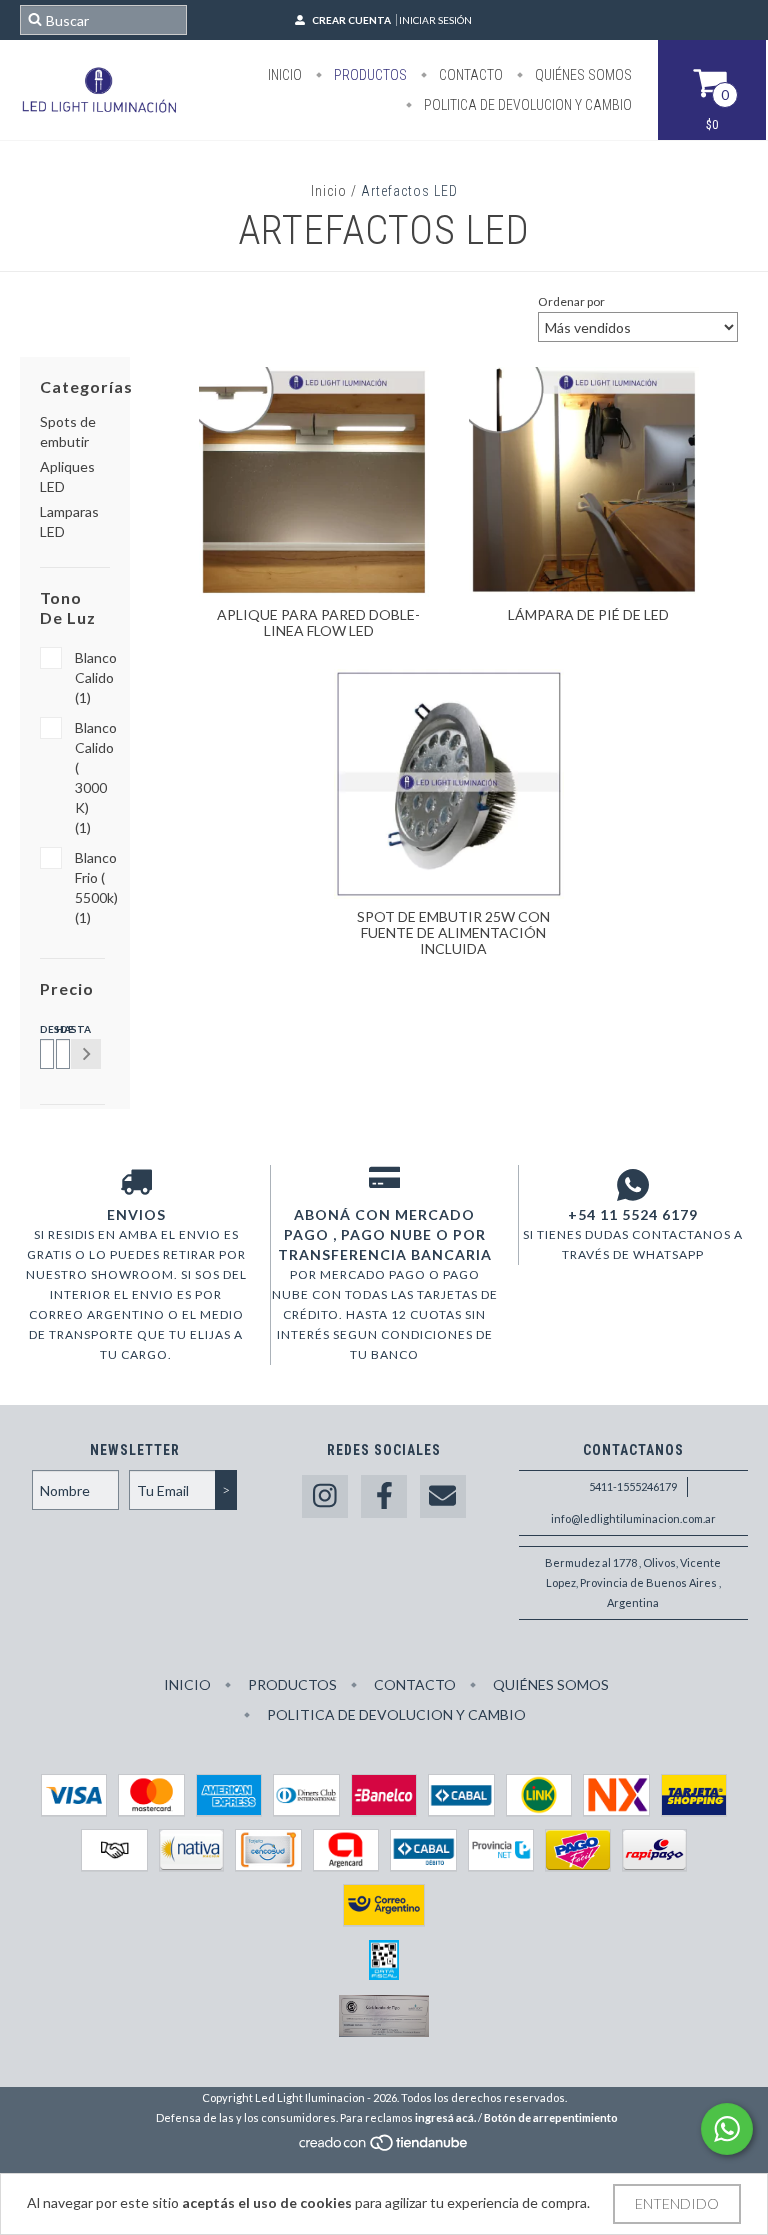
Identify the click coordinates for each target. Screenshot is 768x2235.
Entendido (677, 2203)
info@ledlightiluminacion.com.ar (633, 1518)
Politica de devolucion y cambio (526, 105)
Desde (44, 1029)
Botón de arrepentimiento (551, 2117)
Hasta (60, 1029)
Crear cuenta (351, 20)
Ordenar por (571, 301)
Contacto (469, 75)
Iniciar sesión (435, 20)
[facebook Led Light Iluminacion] (384, 1496)
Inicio (285, 75)
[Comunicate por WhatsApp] (727, 2129)
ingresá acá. (445, 2117)
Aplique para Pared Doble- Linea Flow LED (318, 622)
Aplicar (86, 1054)
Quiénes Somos (582, 75)
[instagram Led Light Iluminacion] (325, 1496)
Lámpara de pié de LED (588, 614)
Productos (369, 75)
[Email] (443, 1496)
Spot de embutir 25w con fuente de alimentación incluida (453, 932)
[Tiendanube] (384, 2147)
